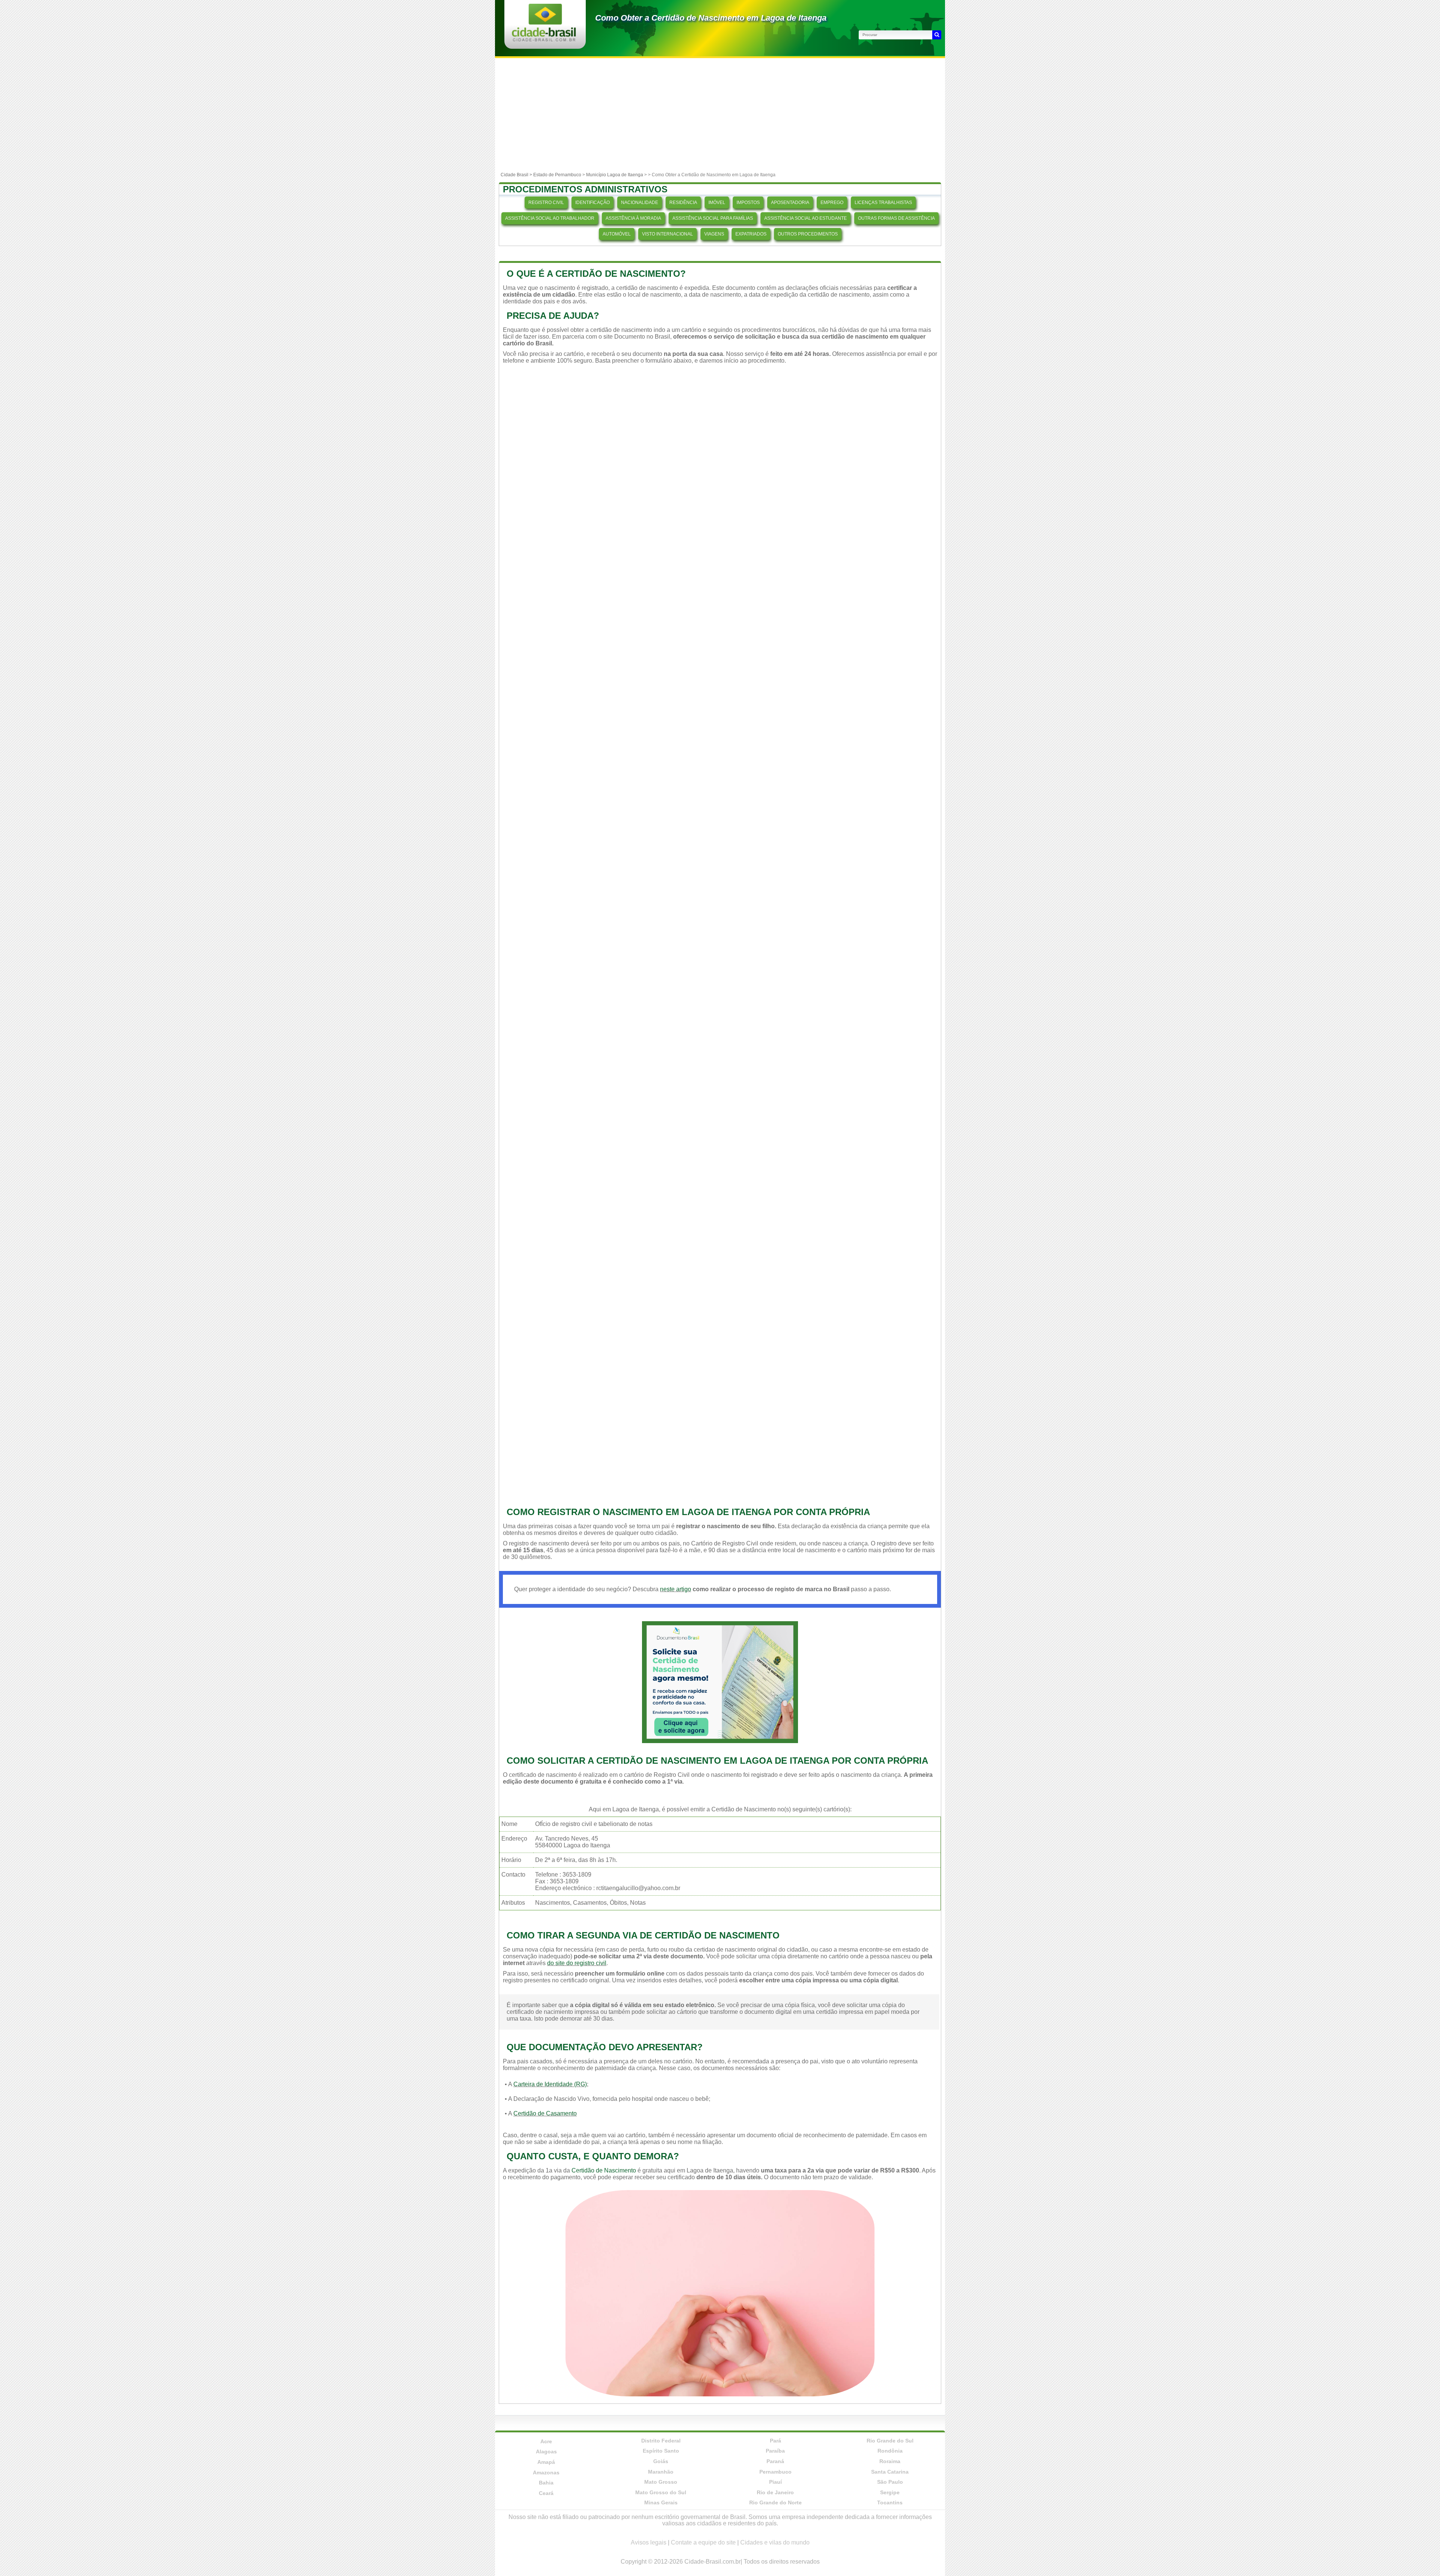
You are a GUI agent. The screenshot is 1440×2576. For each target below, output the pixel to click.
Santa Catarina (890, 2472)
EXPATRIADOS (751, 234)
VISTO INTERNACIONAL (667, 234)
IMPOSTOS (748, 203)
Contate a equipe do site (703, 2542)
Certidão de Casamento (545, 2113)
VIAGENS (714, 234)
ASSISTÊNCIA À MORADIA (633, 218)
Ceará (546, 2493)
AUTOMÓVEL (617, 234)
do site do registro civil (577, 1963)
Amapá (546, 2462)
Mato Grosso (661, 2482)
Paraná (775, 2461)
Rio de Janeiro (775, 2492)
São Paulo (890, 2482)
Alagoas (546, 2451)
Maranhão (661, 2472)
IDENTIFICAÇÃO (592, 203)
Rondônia (890, 2451)
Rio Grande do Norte (775, 2502)
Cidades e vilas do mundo (775, 2542)
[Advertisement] (720, 114)
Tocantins (890, 2502)
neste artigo (676, 1589)
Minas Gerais (661, 2502)
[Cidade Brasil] (544, 39)
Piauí (775, 2482)
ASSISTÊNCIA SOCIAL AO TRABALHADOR (550, 218)
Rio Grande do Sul (890, 2441)
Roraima (890, 2461)
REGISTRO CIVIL (546, 203)
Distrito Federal (661, 2441)
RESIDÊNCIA (683, 203)
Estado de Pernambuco (557, 175)
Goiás (661, 2461)
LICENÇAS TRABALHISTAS (883, 203)
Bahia (546, 2483)
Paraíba (775, 2451)
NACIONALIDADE (640, 203)
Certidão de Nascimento (604, 2170)
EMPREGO (832, 203)
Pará (775, 2441)
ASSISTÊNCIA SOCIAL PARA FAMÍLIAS (713, 218)
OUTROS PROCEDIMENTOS (808, 234)
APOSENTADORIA (790, 203)
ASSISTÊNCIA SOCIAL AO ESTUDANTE (805, 218)
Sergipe (890, 2492)
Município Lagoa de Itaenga (615, 175)
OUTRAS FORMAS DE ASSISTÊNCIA (896, 218)
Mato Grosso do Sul (661, 2492)
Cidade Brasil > (517, 175)
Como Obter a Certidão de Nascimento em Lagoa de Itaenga (711, 18)
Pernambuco (775, 2472)
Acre (546, 2441)
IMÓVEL (717, 203)
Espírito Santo (661, 2451)
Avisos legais (649, 2542)
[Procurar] (937, 35)
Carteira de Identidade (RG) (550, 2084)
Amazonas (546, 2472)
